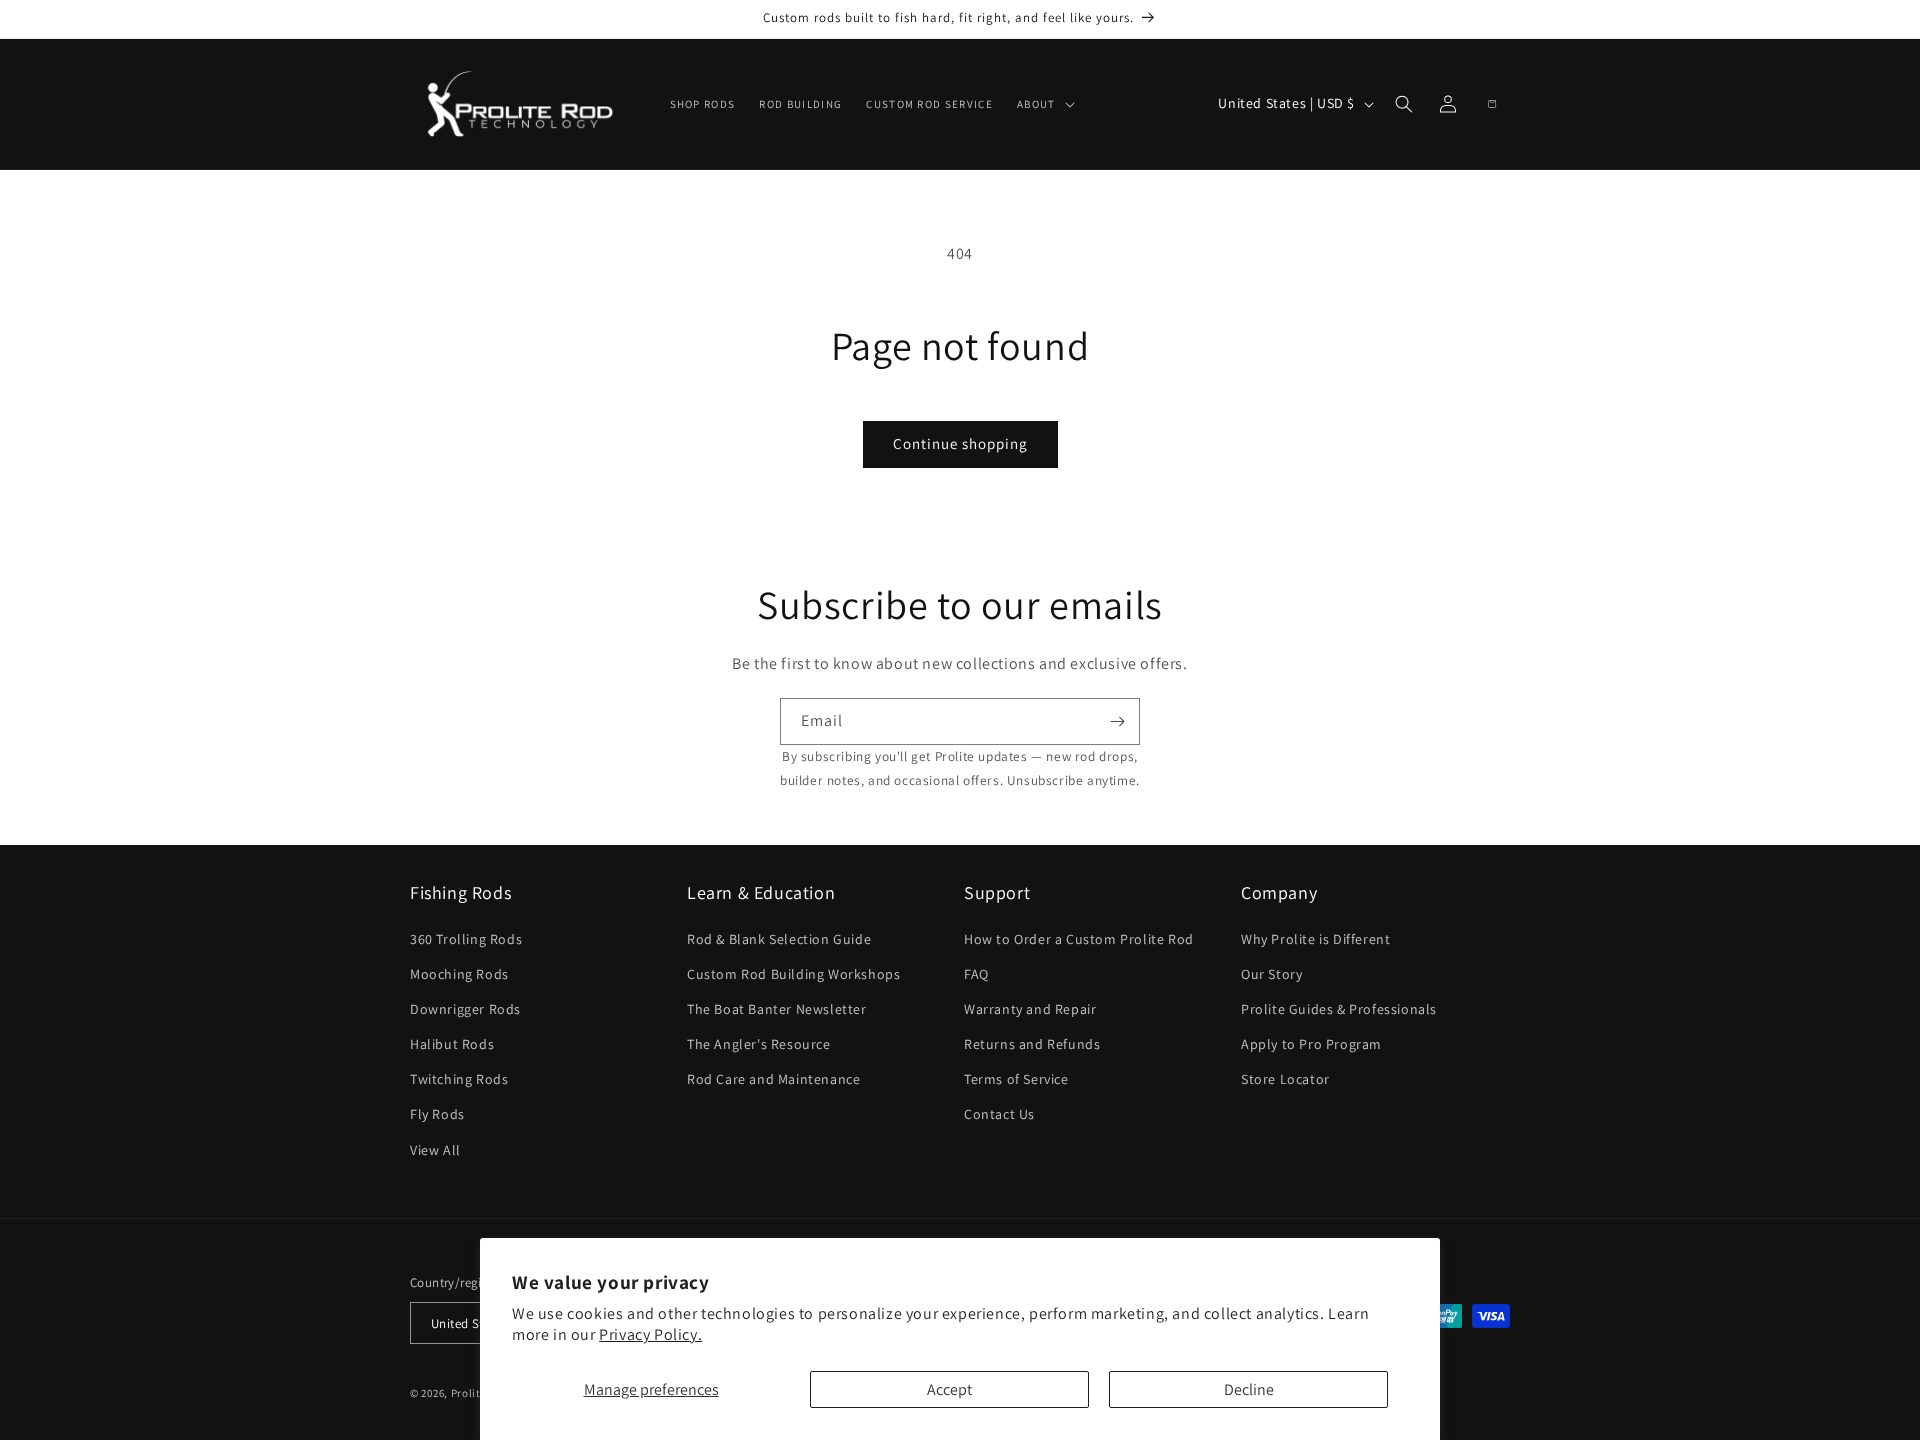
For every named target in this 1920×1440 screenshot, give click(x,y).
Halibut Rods (452, 1044)
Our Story (1271, 974)
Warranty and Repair (1030, 1009)
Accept (949, 1389)
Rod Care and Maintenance (773, 1080)
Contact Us (999, 1115)
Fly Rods (437, 1115)
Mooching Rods (459, 974)
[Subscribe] (1117, 721)
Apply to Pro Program (1311, 1044)
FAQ (976, 974)
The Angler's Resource (759, 1044)
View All (435, 1150)
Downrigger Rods (465, 1009)
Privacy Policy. (650, 1334)
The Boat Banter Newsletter (777, 1009)
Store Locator (1285, 1080)
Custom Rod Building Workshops (793, 974)
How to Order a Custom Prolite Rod (1079, 939)
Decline (1249, 1389)
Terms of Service (1016, 1080)
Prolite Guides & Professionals (1339, 1009)
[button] (1044, 104)
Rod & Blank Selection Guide (779, 939)
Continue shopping (960, 443)
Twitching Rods (459, 1080)
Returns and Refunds (1032, 1044)
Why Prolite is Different (1315, 939)
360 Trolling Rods (466, 939)
